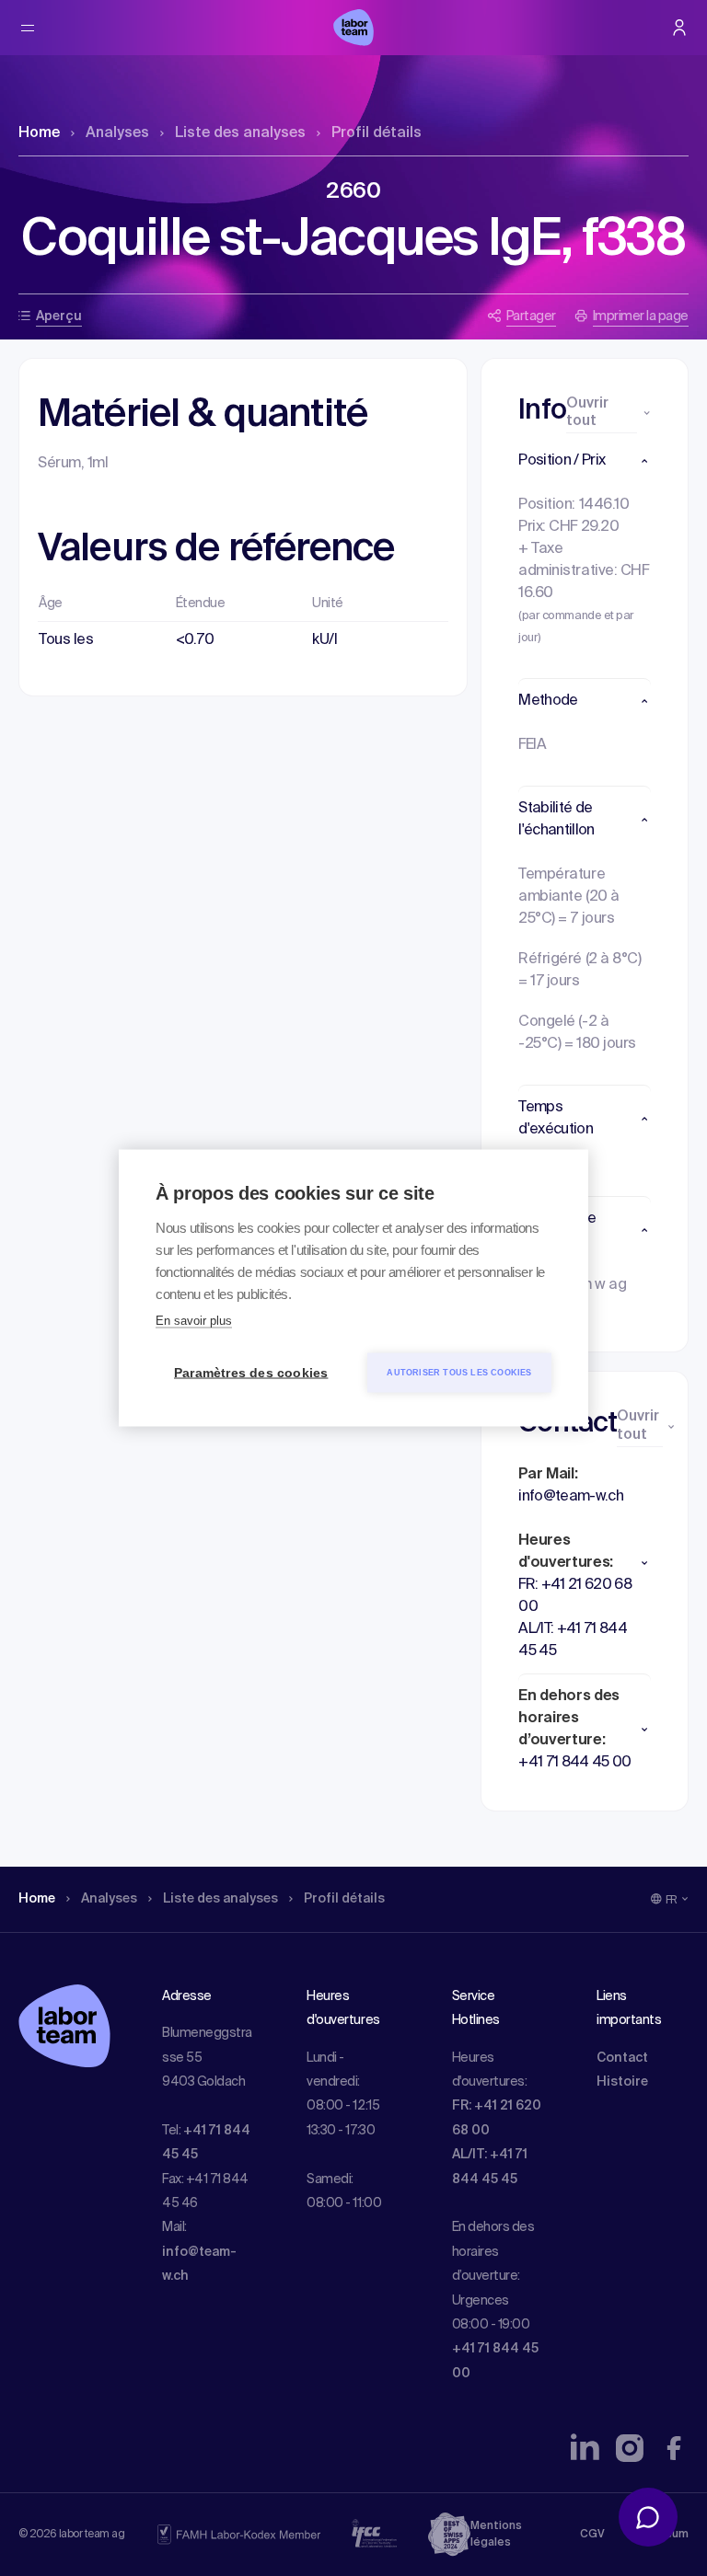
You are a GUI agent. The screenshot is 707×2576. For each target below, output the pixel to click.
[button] (585, 461)
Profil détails (377, 133)
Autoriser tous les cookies (459, 1373)
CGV (592, 2535)
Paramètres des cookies (251, 1373)
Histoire (622, 2082)
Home (39, 133)
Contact (622, 2058)
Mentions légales (496, 2535)
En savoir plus (194, 1321)
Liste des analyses (240, 133)
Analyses (117, 133)
